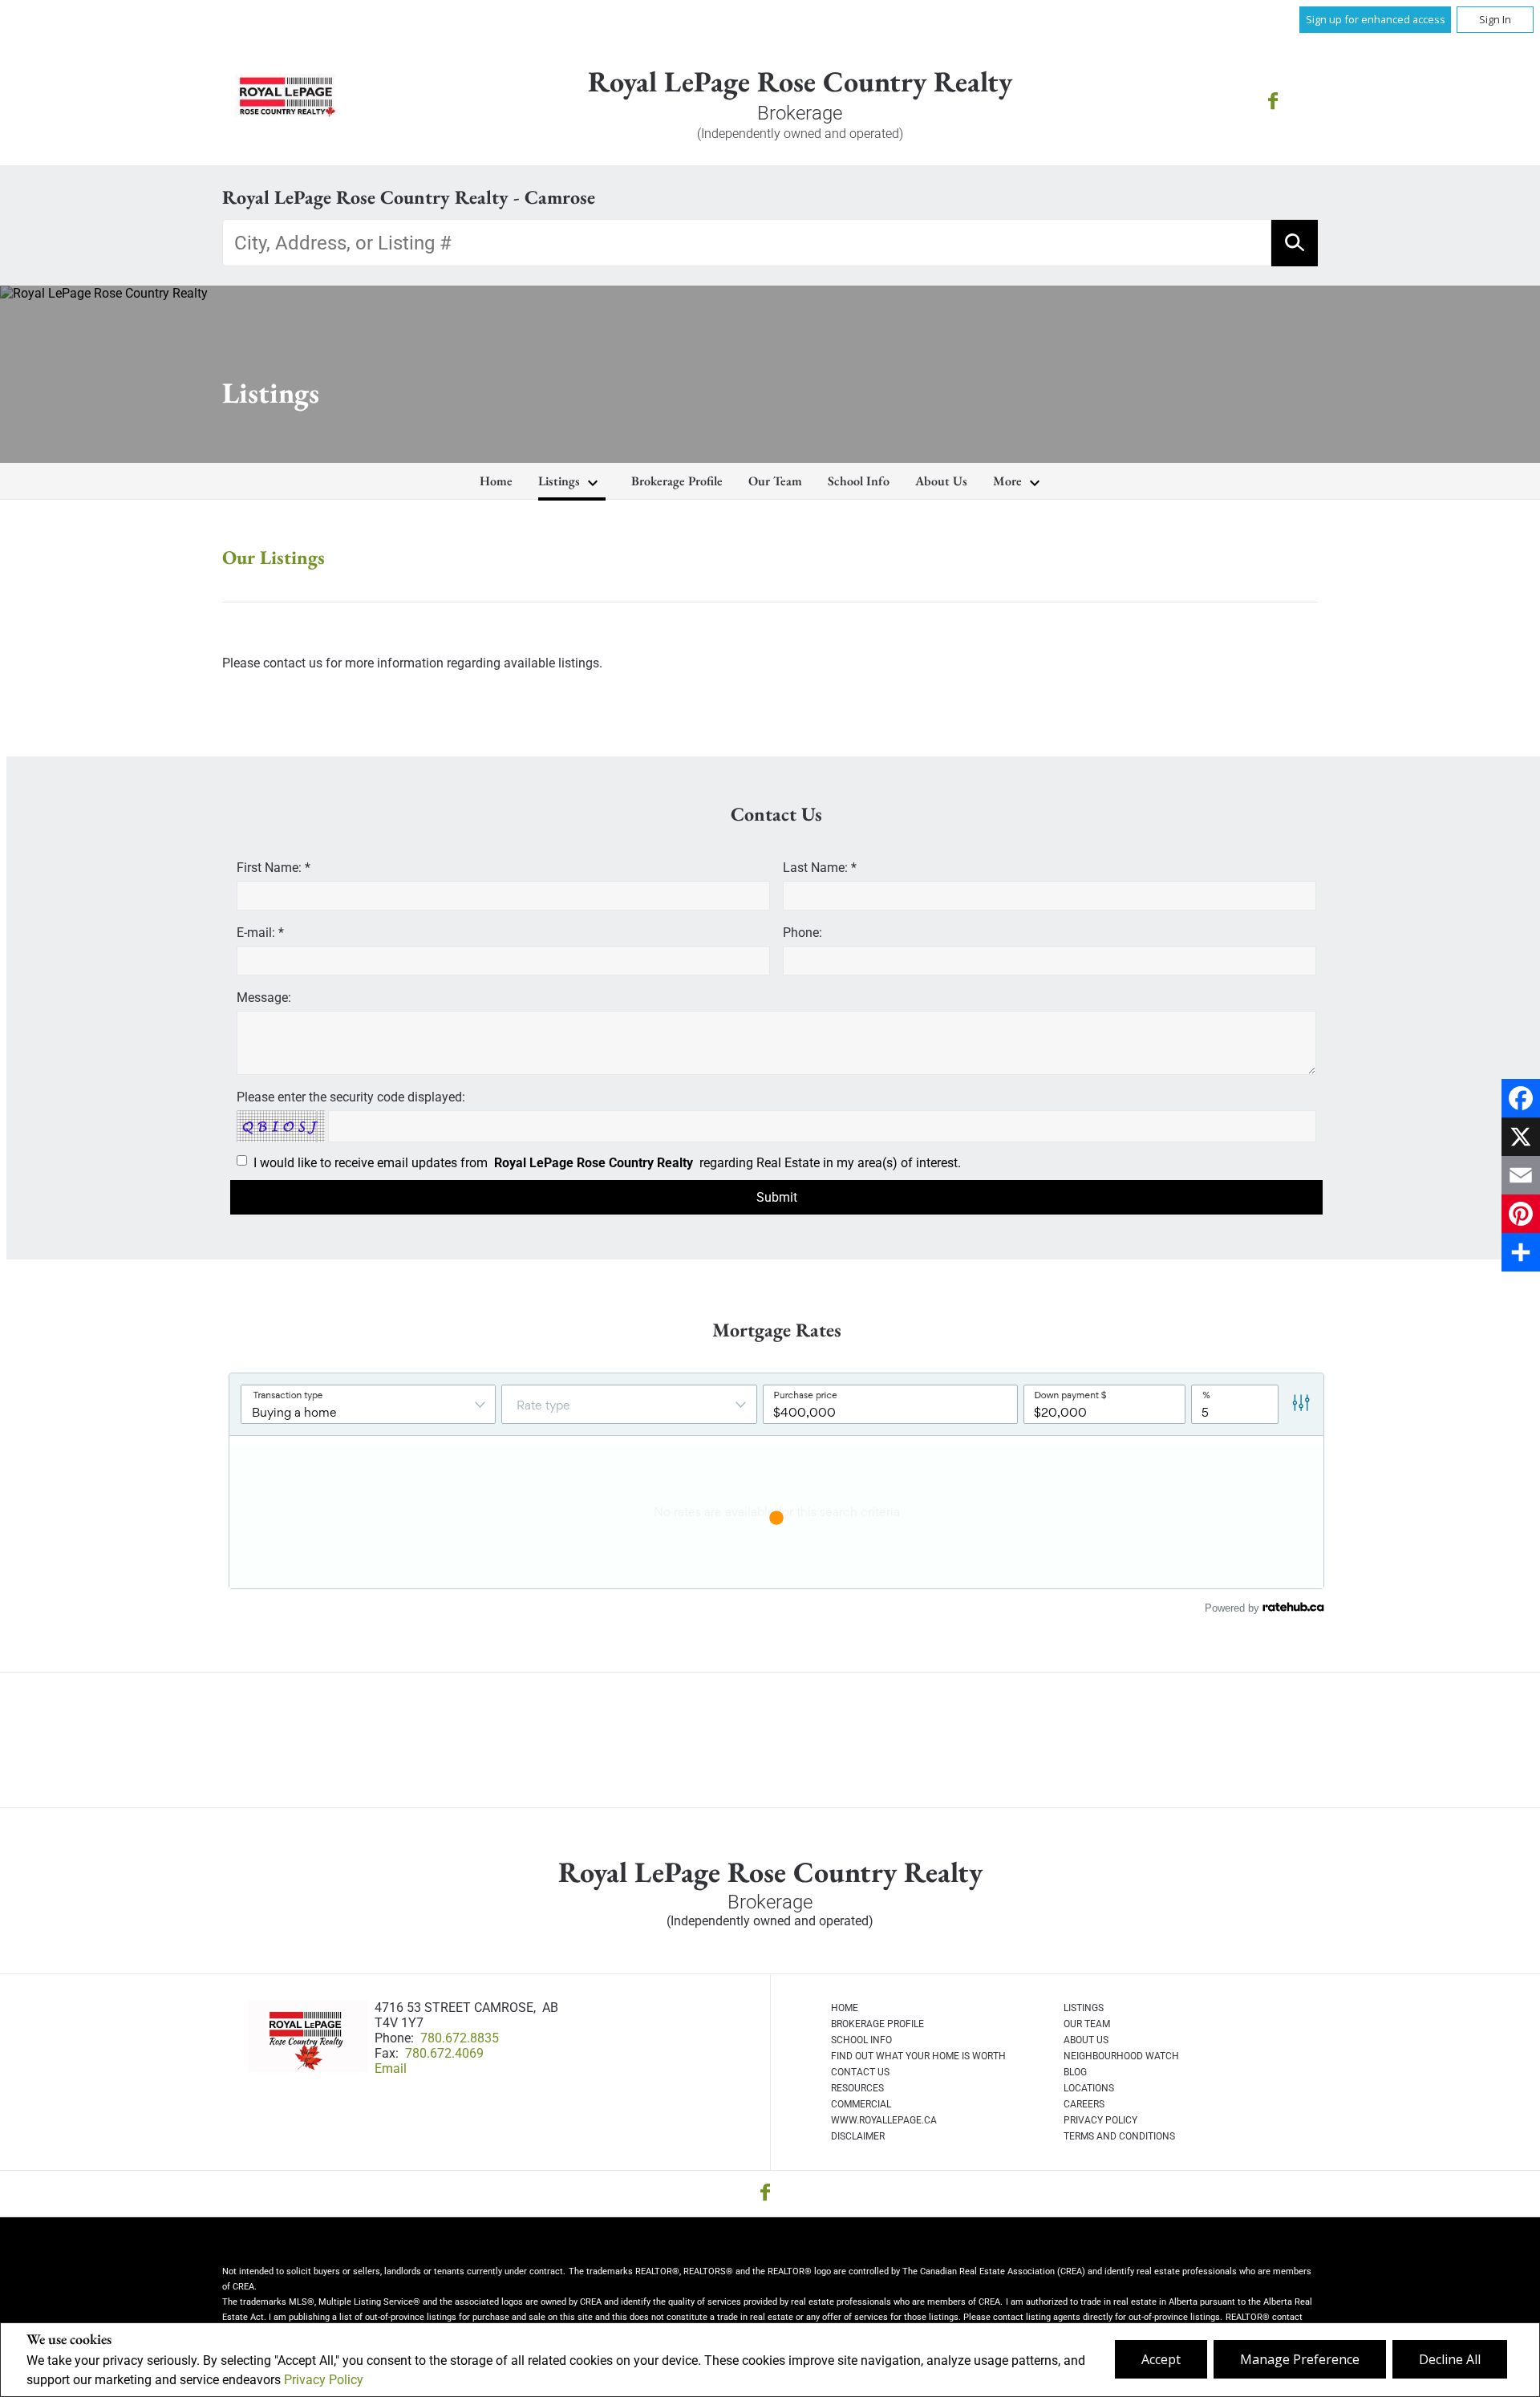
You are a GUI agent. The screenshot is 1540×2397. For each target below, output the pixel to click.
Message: (264, 998)
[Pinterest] (1521, 1214)
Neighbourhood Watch (1121, 2056)
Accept (1161, 2359)
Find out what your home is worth (918, 2056)
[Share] (1521, 1252)
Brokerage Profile (677, 481)
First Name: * (274, 868)
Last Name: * (820, 868)
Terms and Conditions (1119, 2136)
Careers (1084, 2104)
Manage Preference (1300, 2359)
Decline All (1450, 2359)
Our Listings (274, 557)
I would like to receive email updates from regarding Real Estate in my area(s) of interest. (607, 1163)
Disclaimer (858, 2136)
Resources (857, 2088)
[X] (1521, 1137)
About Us (941, 481)
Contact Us (860, 2072)
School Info (859, 481)
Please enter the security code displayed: (351, 1097)
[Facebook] (1521, 1098)
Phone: (802, 933)
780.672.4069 (444, 2053)
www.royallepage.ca (884, 2120)
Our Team (775, 481)
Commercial (861, 2104)
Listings (559, 481)
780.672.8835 (460, 2038)
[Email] (1521, 1175)
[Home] (286, 103)
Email (391, 2068)
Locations (1089, 2088)
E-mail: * (260, 933)
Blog (1075, 2072)
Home (496, 481)
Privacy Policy (324, 2380)
